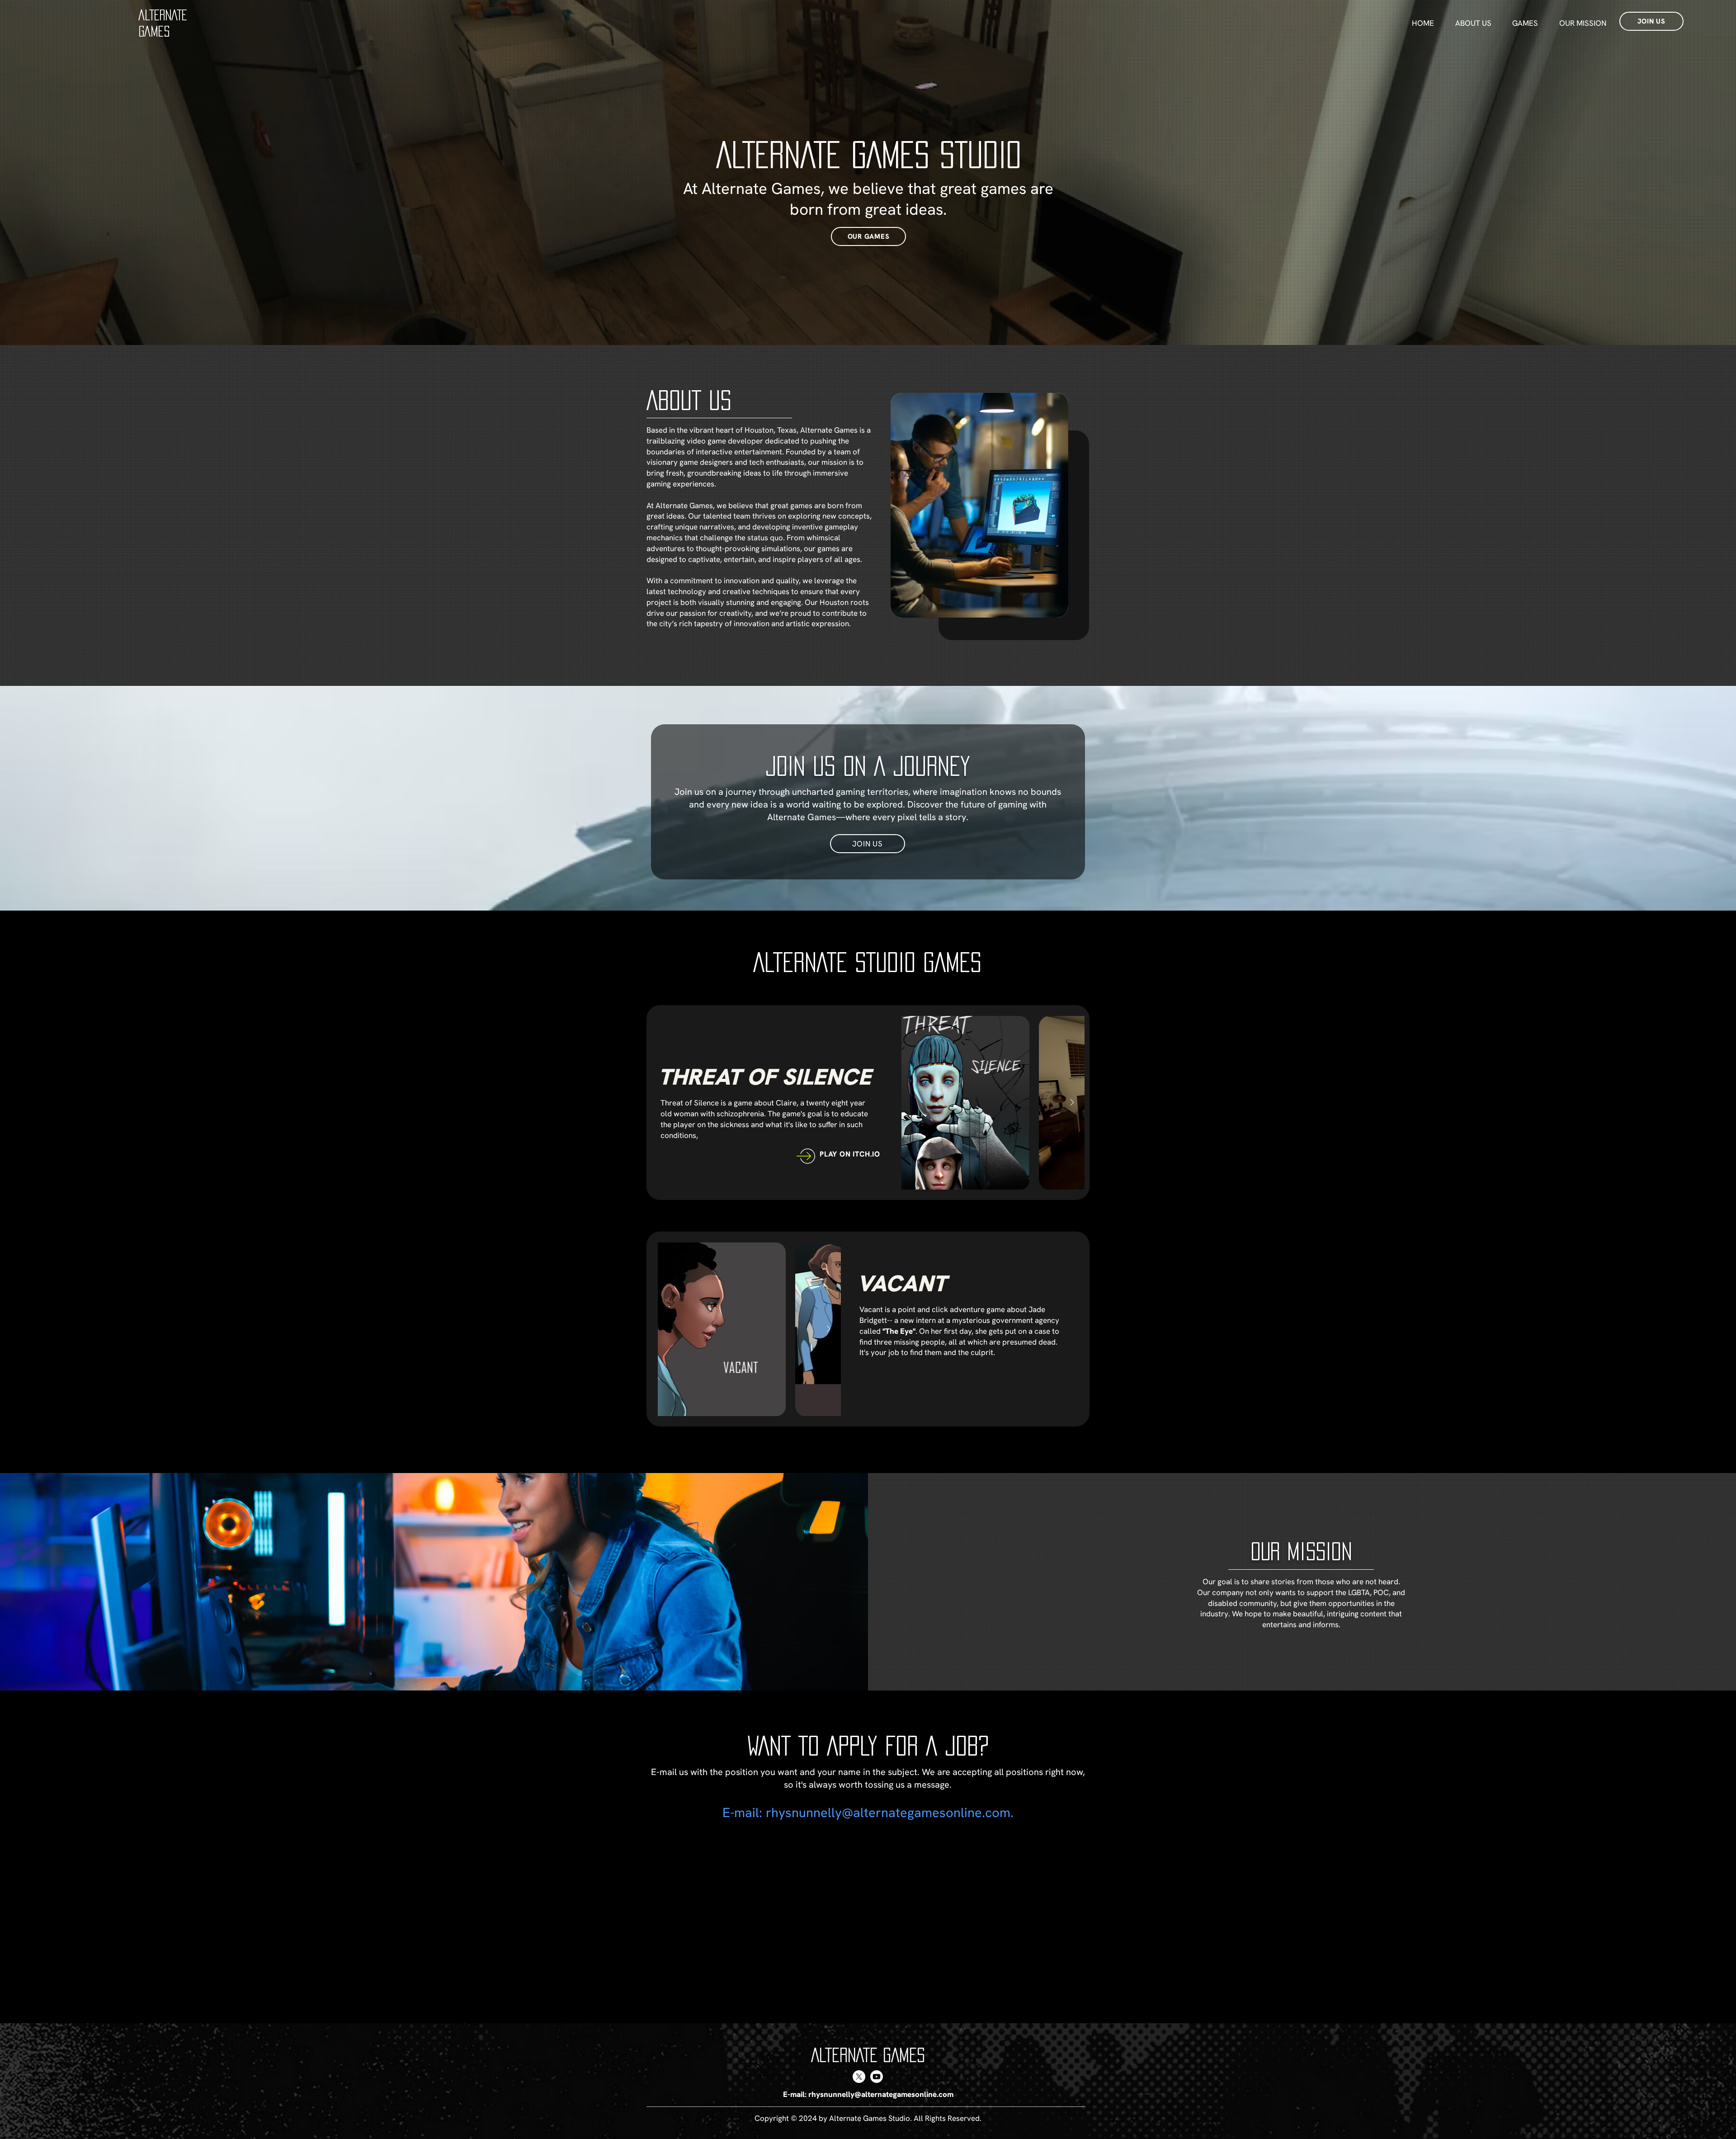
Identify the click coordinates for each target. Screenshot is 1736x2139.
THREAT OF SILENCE (765, 1077)
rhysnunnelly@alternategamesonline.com (888, 1813)
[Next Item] (1072, 1103)
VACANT (902, 1283)
